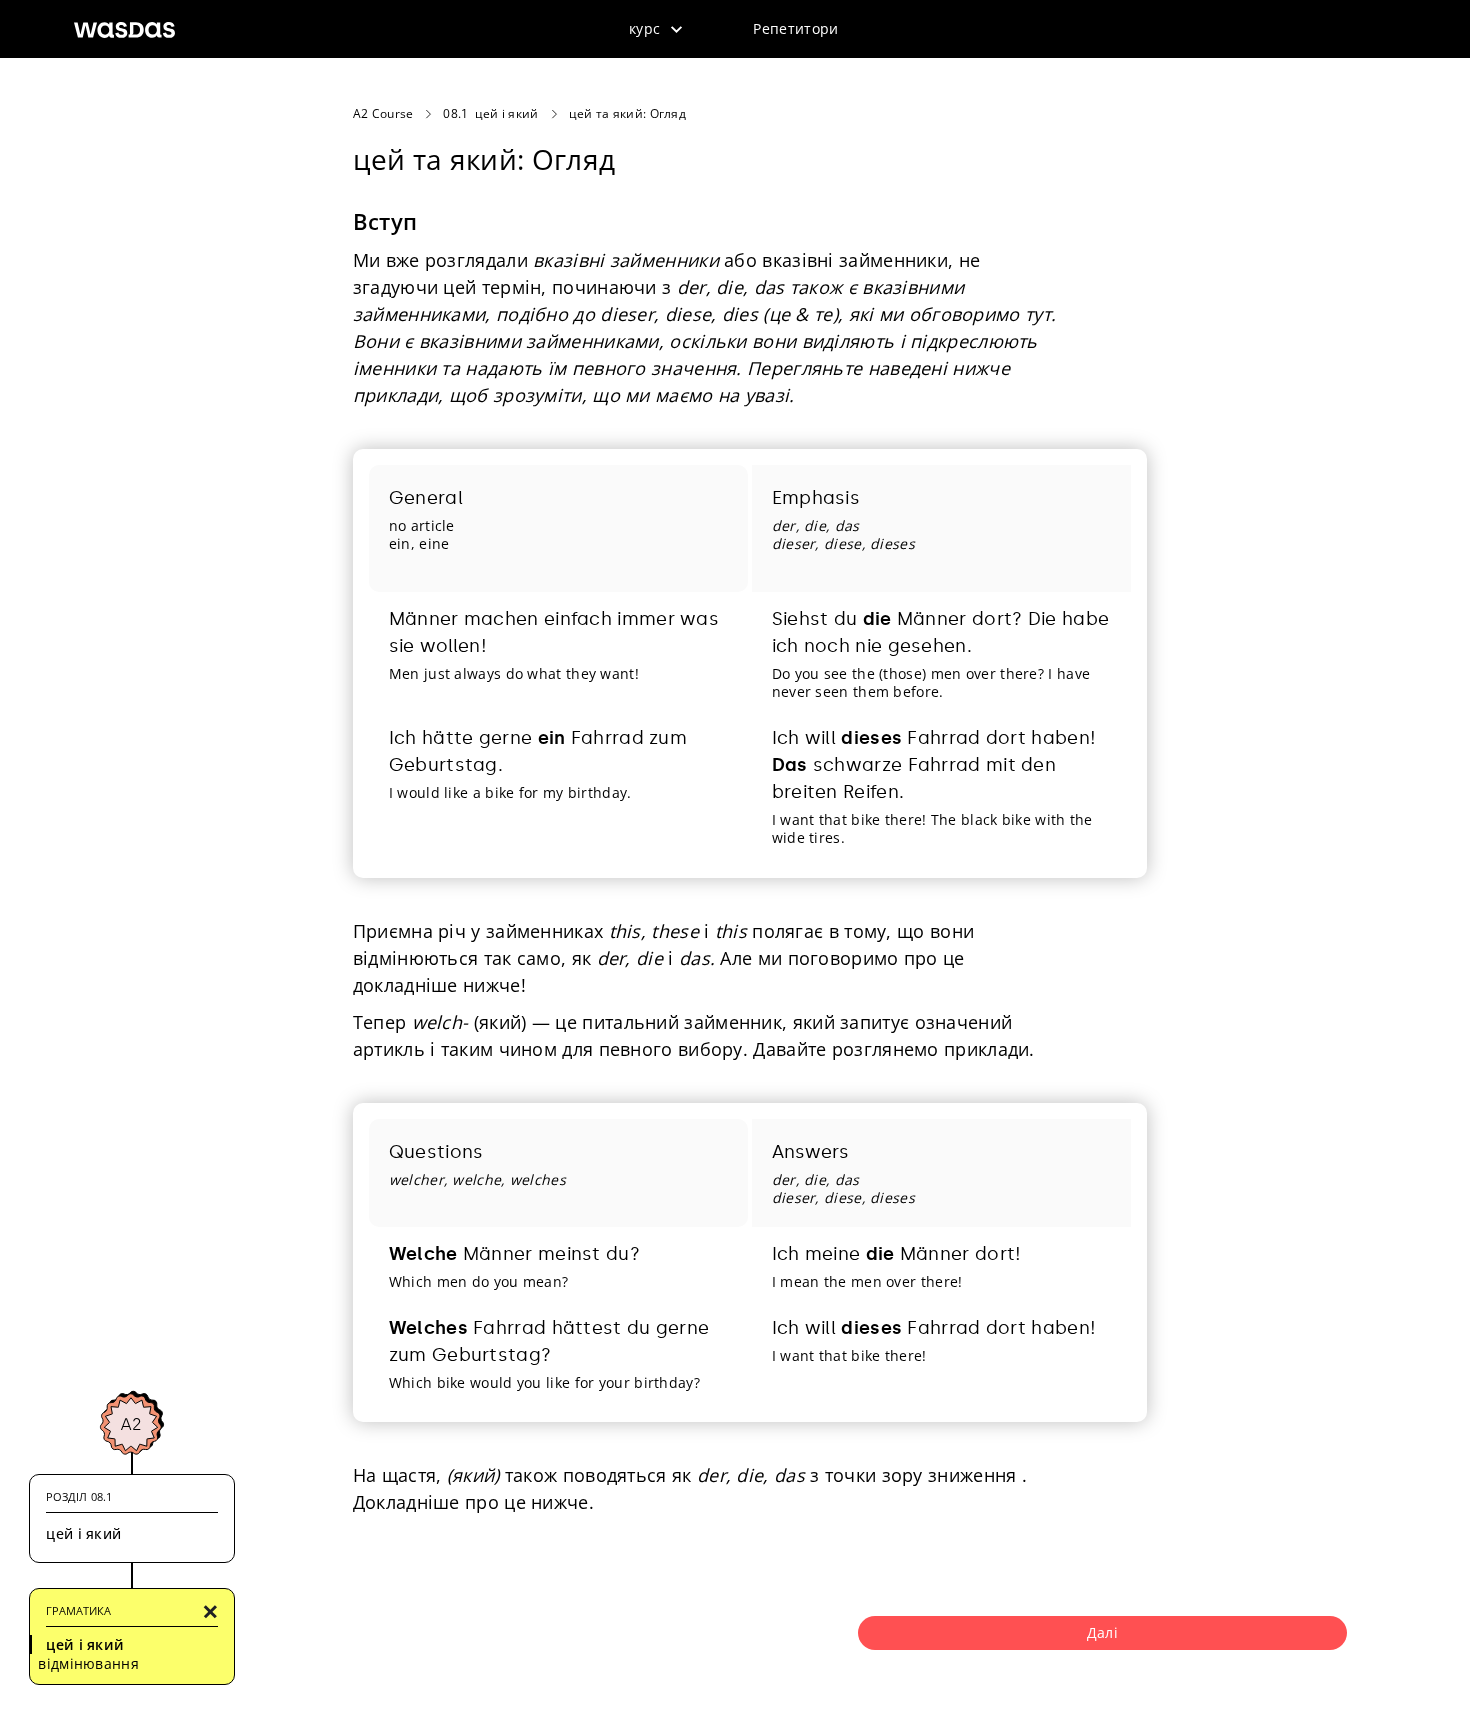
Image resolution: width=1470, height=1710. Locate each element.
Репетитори (795, 28)
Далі (1102, 1632)
